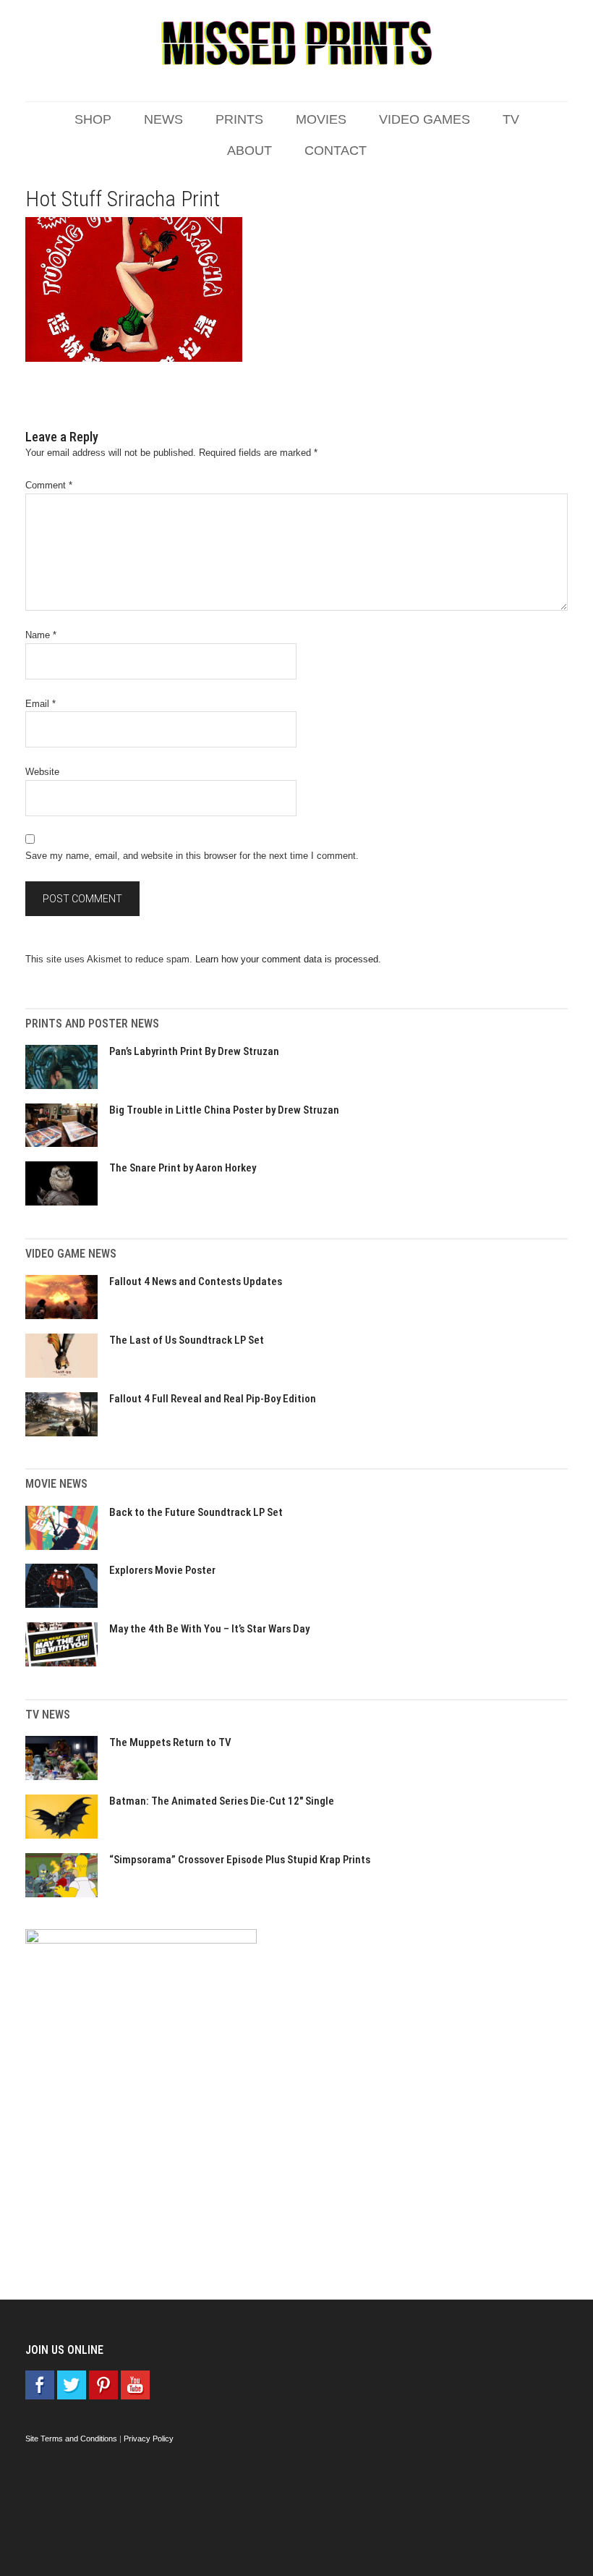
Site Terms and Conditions (71, 2439)
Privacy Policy (149, 2439)
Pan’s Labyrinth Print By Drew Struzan (194, 1051)
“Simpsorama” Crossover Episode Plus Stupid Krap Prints (240, 1860)
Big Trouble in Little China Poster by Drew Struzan (224, 1110)
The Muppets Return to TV (170, 1742)
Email (40, 704)
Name (41, 635)
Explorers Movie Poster (162, 1570)
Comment (49, 485)
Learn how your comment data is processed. (288, 959)
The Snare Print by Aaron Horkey (183, 1168)
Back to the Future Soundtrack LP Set (196, 1512)
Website (42, 772)
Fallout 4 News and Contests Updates (196, 1281)
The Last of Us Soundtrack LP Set (187, 1340)
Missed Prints (296, 43)
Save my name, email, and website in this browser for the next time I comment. (192, 856)
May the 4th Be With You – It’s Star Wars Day (209, 1629)
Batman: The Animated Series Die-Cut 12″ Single (222, 1801)
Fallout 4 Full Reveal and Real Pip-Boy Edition (213, 1399)
